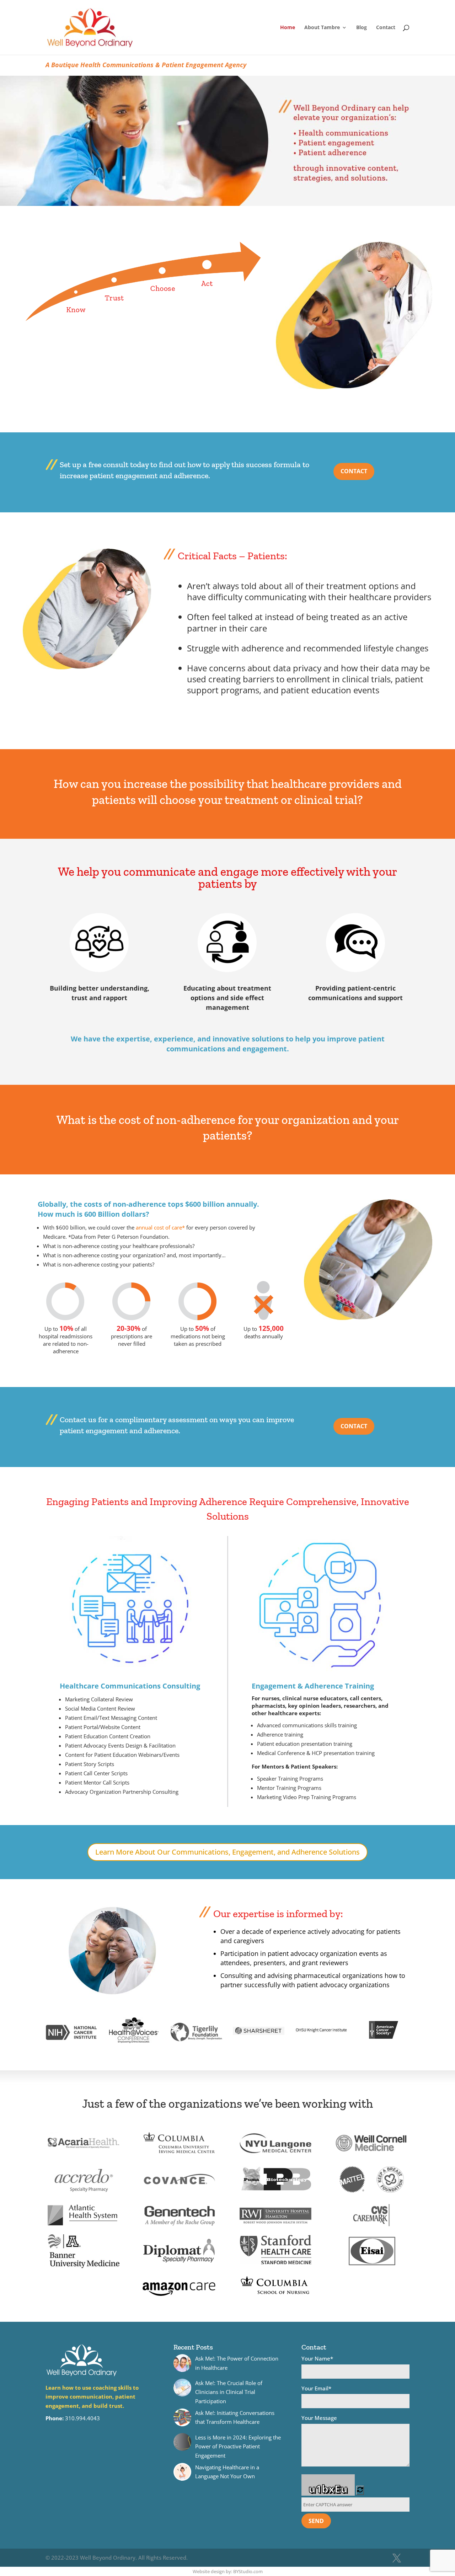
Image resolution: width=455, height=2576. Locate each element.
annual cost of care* (160, 1227)
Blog (362, 28)
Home (288, 28)
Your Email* (316, 2388)
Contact (386, 28)
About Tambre (322, 28)
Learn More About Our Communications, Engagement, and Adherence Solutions (227, 1852)
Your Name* (317, 2358)
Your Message (319, 2418)
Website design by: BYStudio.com (228, 2571)
